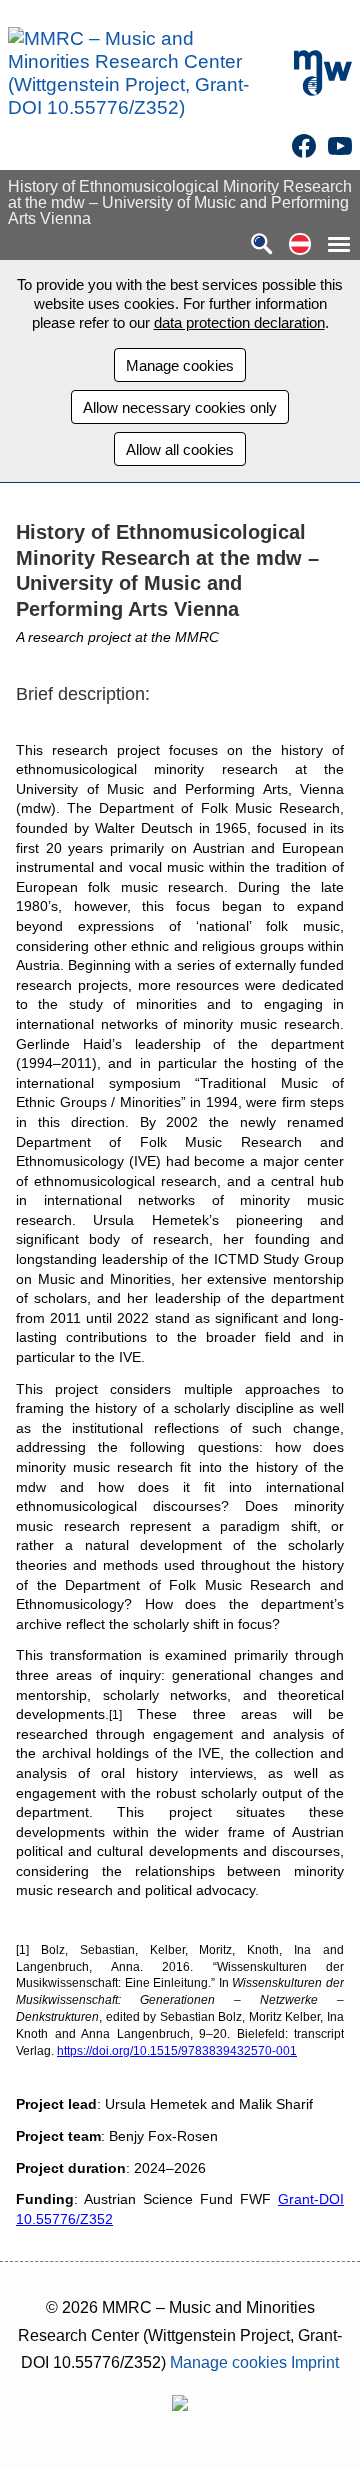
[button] (300, 245)
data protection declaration (239, 322)
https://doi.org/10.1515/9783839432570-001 (177, 2051)
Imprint (315, 2362)
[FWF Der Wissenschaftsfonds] (180, 2405)
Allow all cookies (180, 449)
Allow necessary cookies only (180, 407)
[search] (262, 245)
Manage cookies (180, 365)
